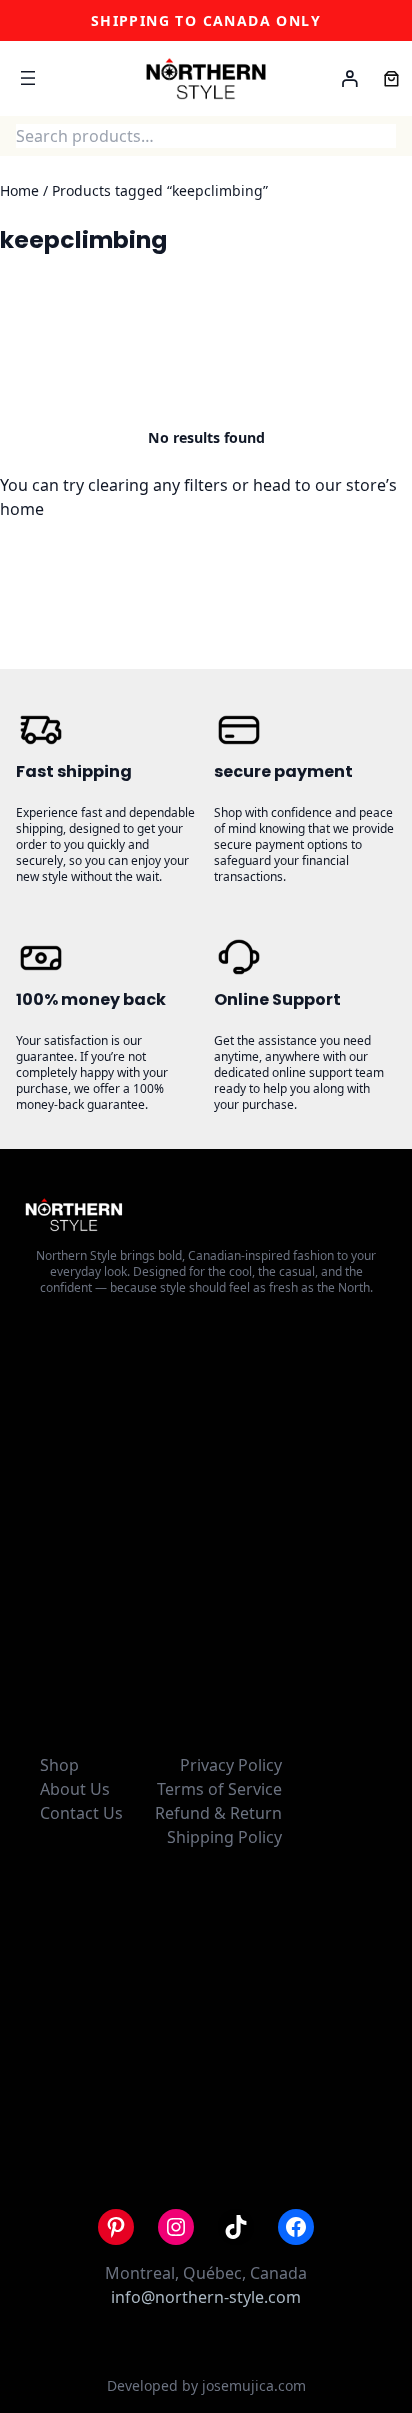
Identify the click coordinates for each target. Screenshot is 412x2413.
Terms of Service (219, 1789)
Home (19, 190)
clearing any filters (158, 485)
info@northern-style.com (206, 2297)
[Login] (350, 79)
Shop (59, 1765)
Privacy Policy (231, 1765)
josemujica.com (254, 2385)
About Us (75, 1789)
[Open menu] (28, 78)
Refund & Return (218, 1813)
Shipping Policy (224, 1837)
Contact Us (81, 1813)
